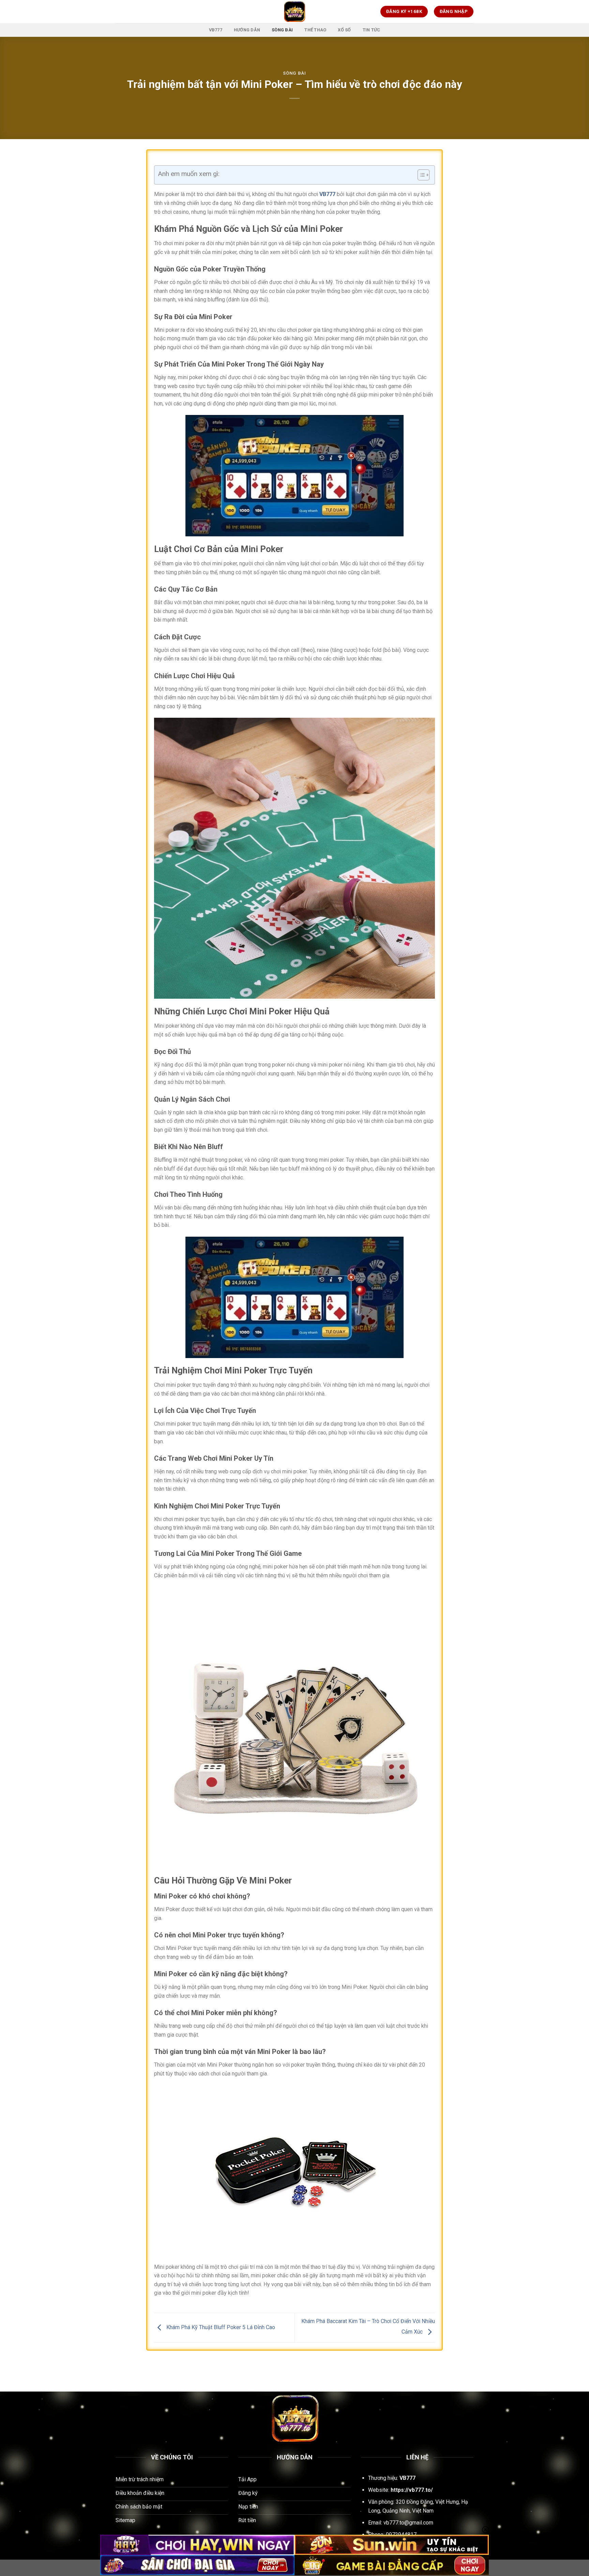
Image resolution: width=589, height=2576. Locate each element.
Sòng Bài (282, 30)
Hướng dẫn (247, 30)
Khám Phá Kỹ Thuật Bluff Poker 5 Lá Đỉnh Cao (220, 2327)
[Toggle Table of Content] (420, 175)
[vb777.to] (294, 12)
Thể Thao (315, 30)
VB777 (216, 30)
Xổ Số (344, 30)
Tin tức (372, 30)
